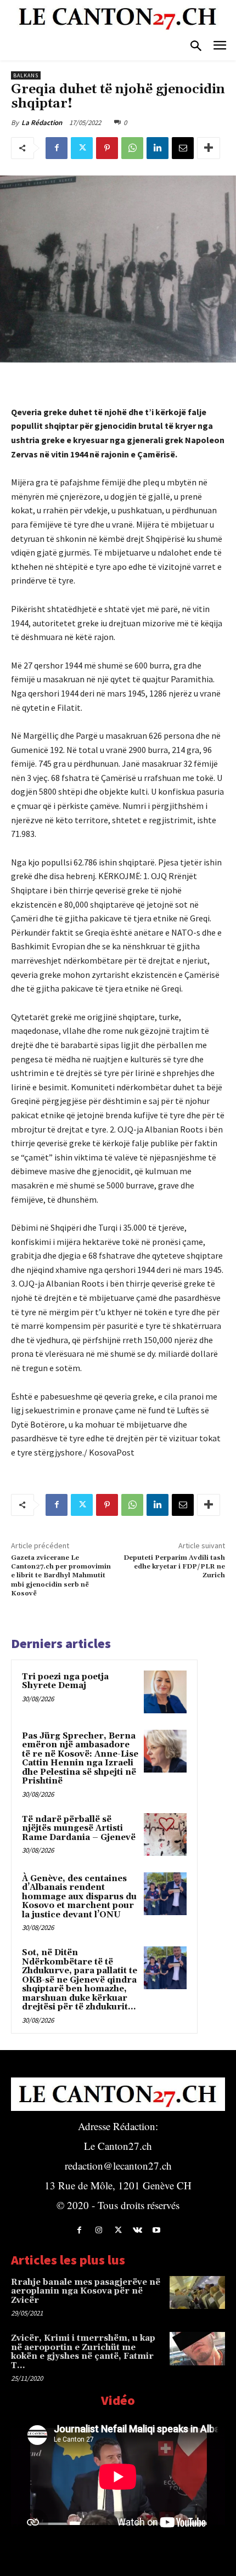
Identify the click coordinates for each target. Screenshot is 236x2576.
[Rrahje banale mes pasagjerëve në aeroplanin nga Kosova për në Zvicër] (197, 2293)
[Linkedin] (158, 148)
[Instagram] (99, 2230)
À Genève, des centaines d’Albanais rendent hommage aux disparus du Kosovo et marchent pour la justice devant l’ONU (79, 1897)
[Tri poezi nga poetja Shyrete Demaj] (165, 1692)
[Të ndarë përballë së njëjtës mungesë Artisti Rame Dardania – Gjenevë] (165, 1835)
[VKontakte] (137, 2230)
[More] (209, 148)
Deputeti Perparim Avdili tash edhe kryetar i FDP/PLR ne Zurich (174, 1567)
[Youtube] (157, 2230)
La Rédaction (42, 123)
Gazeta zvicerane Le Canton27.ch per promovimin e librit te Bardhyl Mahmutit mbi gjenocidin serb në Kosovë (61, 1576)
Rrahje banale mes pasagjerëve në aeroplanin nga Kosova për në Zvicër (86, 2291)
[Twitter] (82, 148)
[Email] (183, 148)
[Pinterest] (107, 148)
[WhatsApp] (132, 148)
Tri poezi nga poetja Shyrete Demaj (65, 1682)
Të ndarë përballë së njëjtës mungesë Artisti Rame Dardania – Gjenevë (79, 1828)
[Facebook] (57, 148)
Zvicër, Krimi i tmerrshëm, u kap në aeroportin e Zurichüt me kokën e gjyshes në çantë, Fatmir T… (83, 2352)
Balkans (26, 75)
